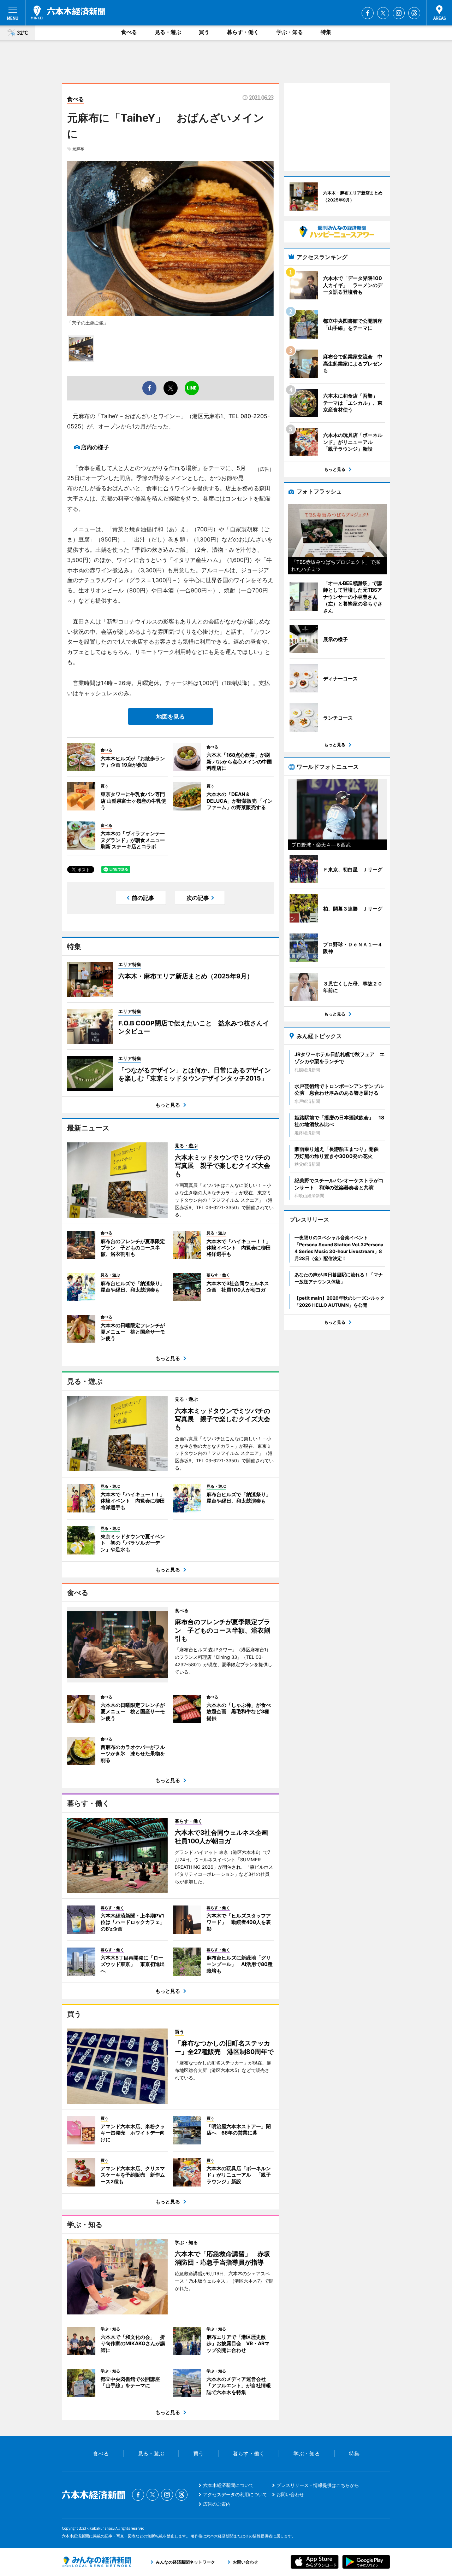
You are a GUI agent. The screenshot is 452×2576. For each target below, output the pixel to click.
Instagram (399, 13)
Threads (414, 13)
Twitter (383, 13)
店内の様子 (95, 447)
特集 (326, 32)
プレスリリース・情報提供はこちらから (318, 2485)
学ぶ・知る (290, 32)
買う (204, 32)
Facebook (368, 13)
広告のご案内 (217, 2504)
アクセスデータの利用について (235, 2494)
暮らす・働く (243, 32)
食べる (129, 32)
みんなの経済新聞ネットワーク (96, 2562)
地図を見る (171, 716)
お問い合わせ (290, 2494)
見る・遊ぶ (168, 32)
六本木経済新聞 (68, 12)
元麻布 (78, 149)
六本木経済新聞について (228, 2485)
